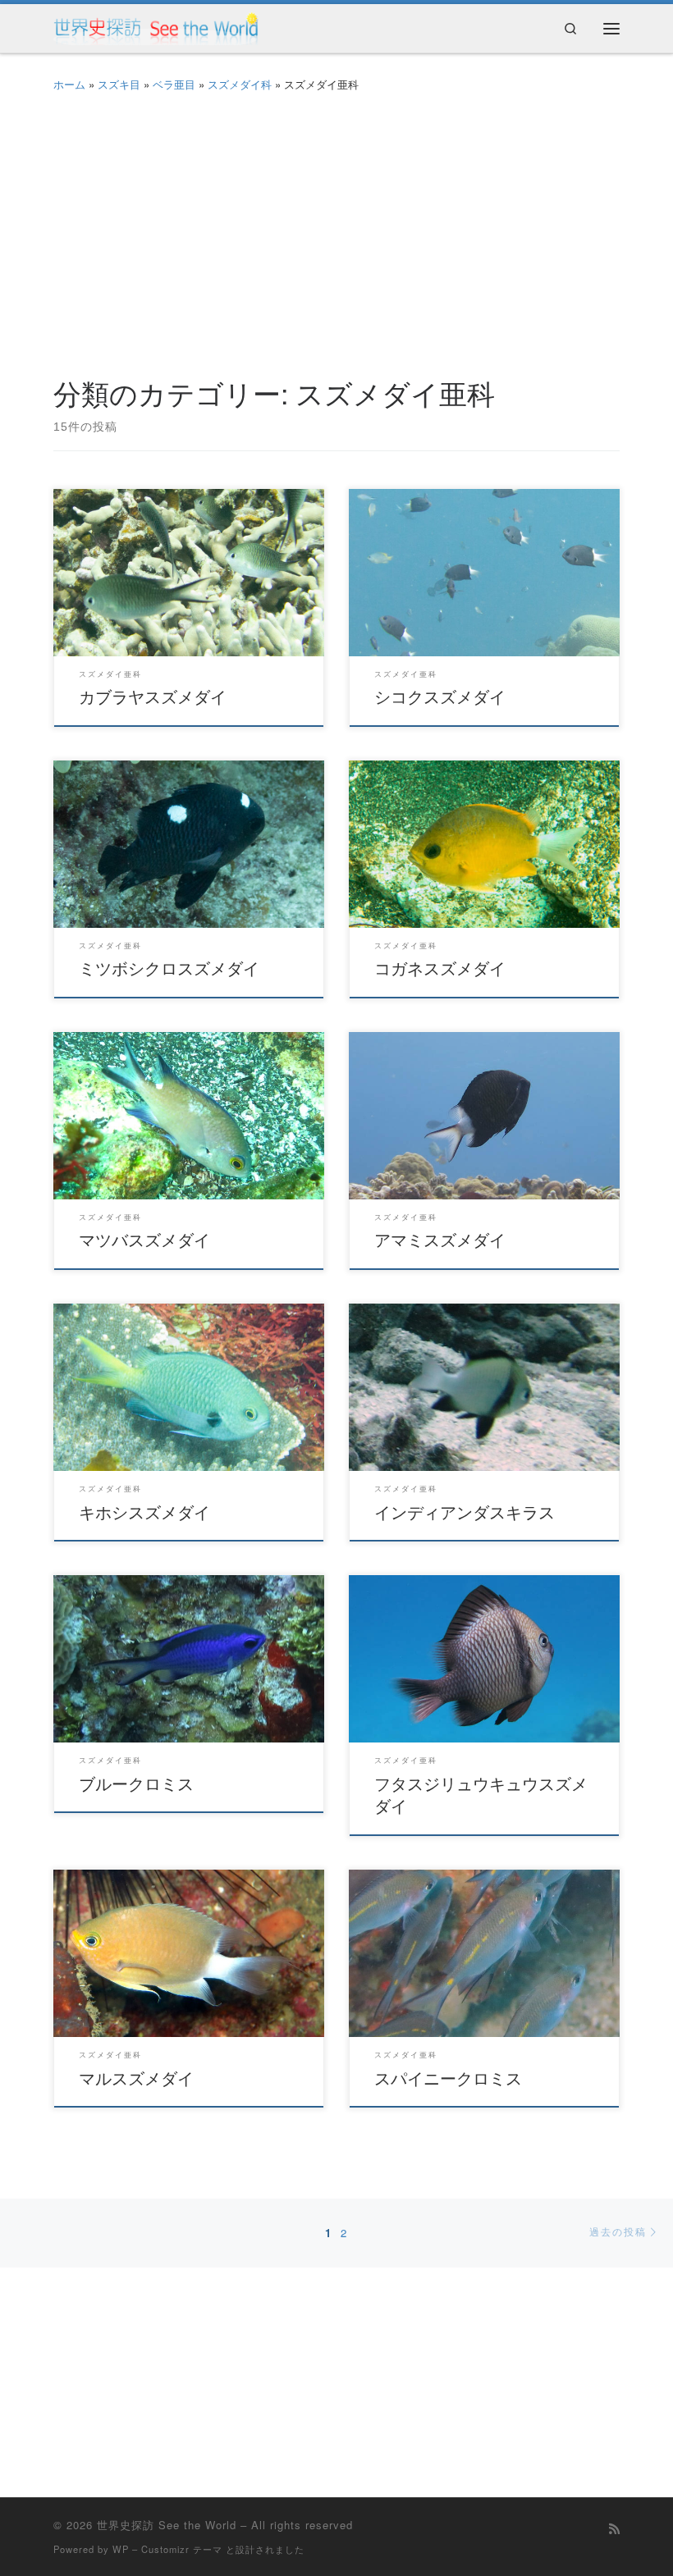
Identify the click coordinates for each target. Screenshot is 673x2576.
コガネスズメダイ (440, 968)
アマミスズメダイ (440, 1239)
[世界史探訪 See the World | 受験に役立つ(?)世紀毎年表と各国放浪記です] (156, 25)
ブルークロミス (136, 1783)
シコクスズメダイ (440, 696)
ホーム (69, 84)
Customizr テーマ (182, 2549)
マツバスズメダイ (144, 1239)
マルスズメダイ (136, 2078)
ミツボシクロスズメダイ (169, 968)
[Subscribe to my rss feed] (614, 2528)
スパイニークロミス (448, 2078)
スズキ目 (119, 84)
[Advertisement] (336, 230)
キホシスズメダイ (144, 1512)
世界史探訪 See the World (167, 2525)
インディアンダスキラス (465, 1512)
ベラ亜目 (174, 84)
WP (121, 2549)
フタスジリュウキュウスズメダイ (481, 1795)
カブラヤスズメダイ (153, 696)
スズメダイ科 (240, 84)
